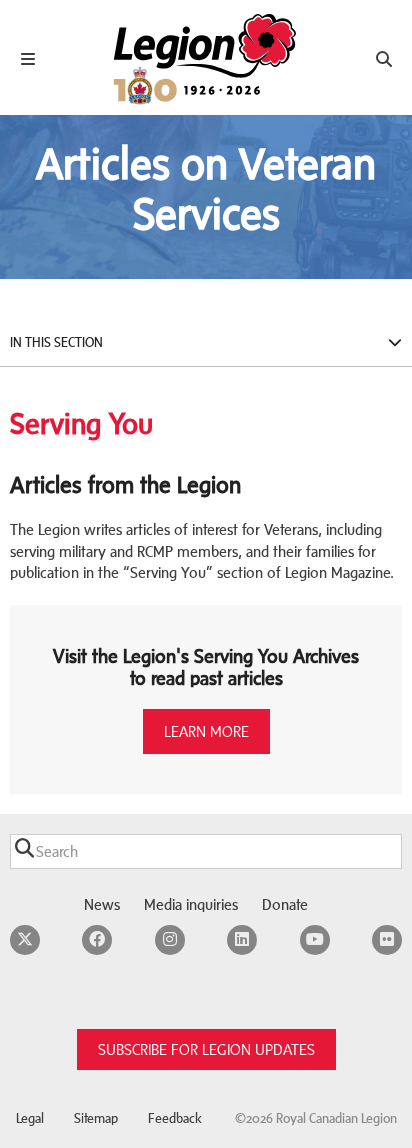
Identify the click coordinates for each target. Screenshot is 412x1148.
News (102, 904)
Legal (30, 1118)
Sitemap (96, 1118)
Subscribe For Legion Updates (206, 1049)
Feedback (175, 1118)
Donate (285, 904)
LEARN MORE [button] (206, 731)
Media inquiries (191, 904)
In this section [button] (56, 342)
